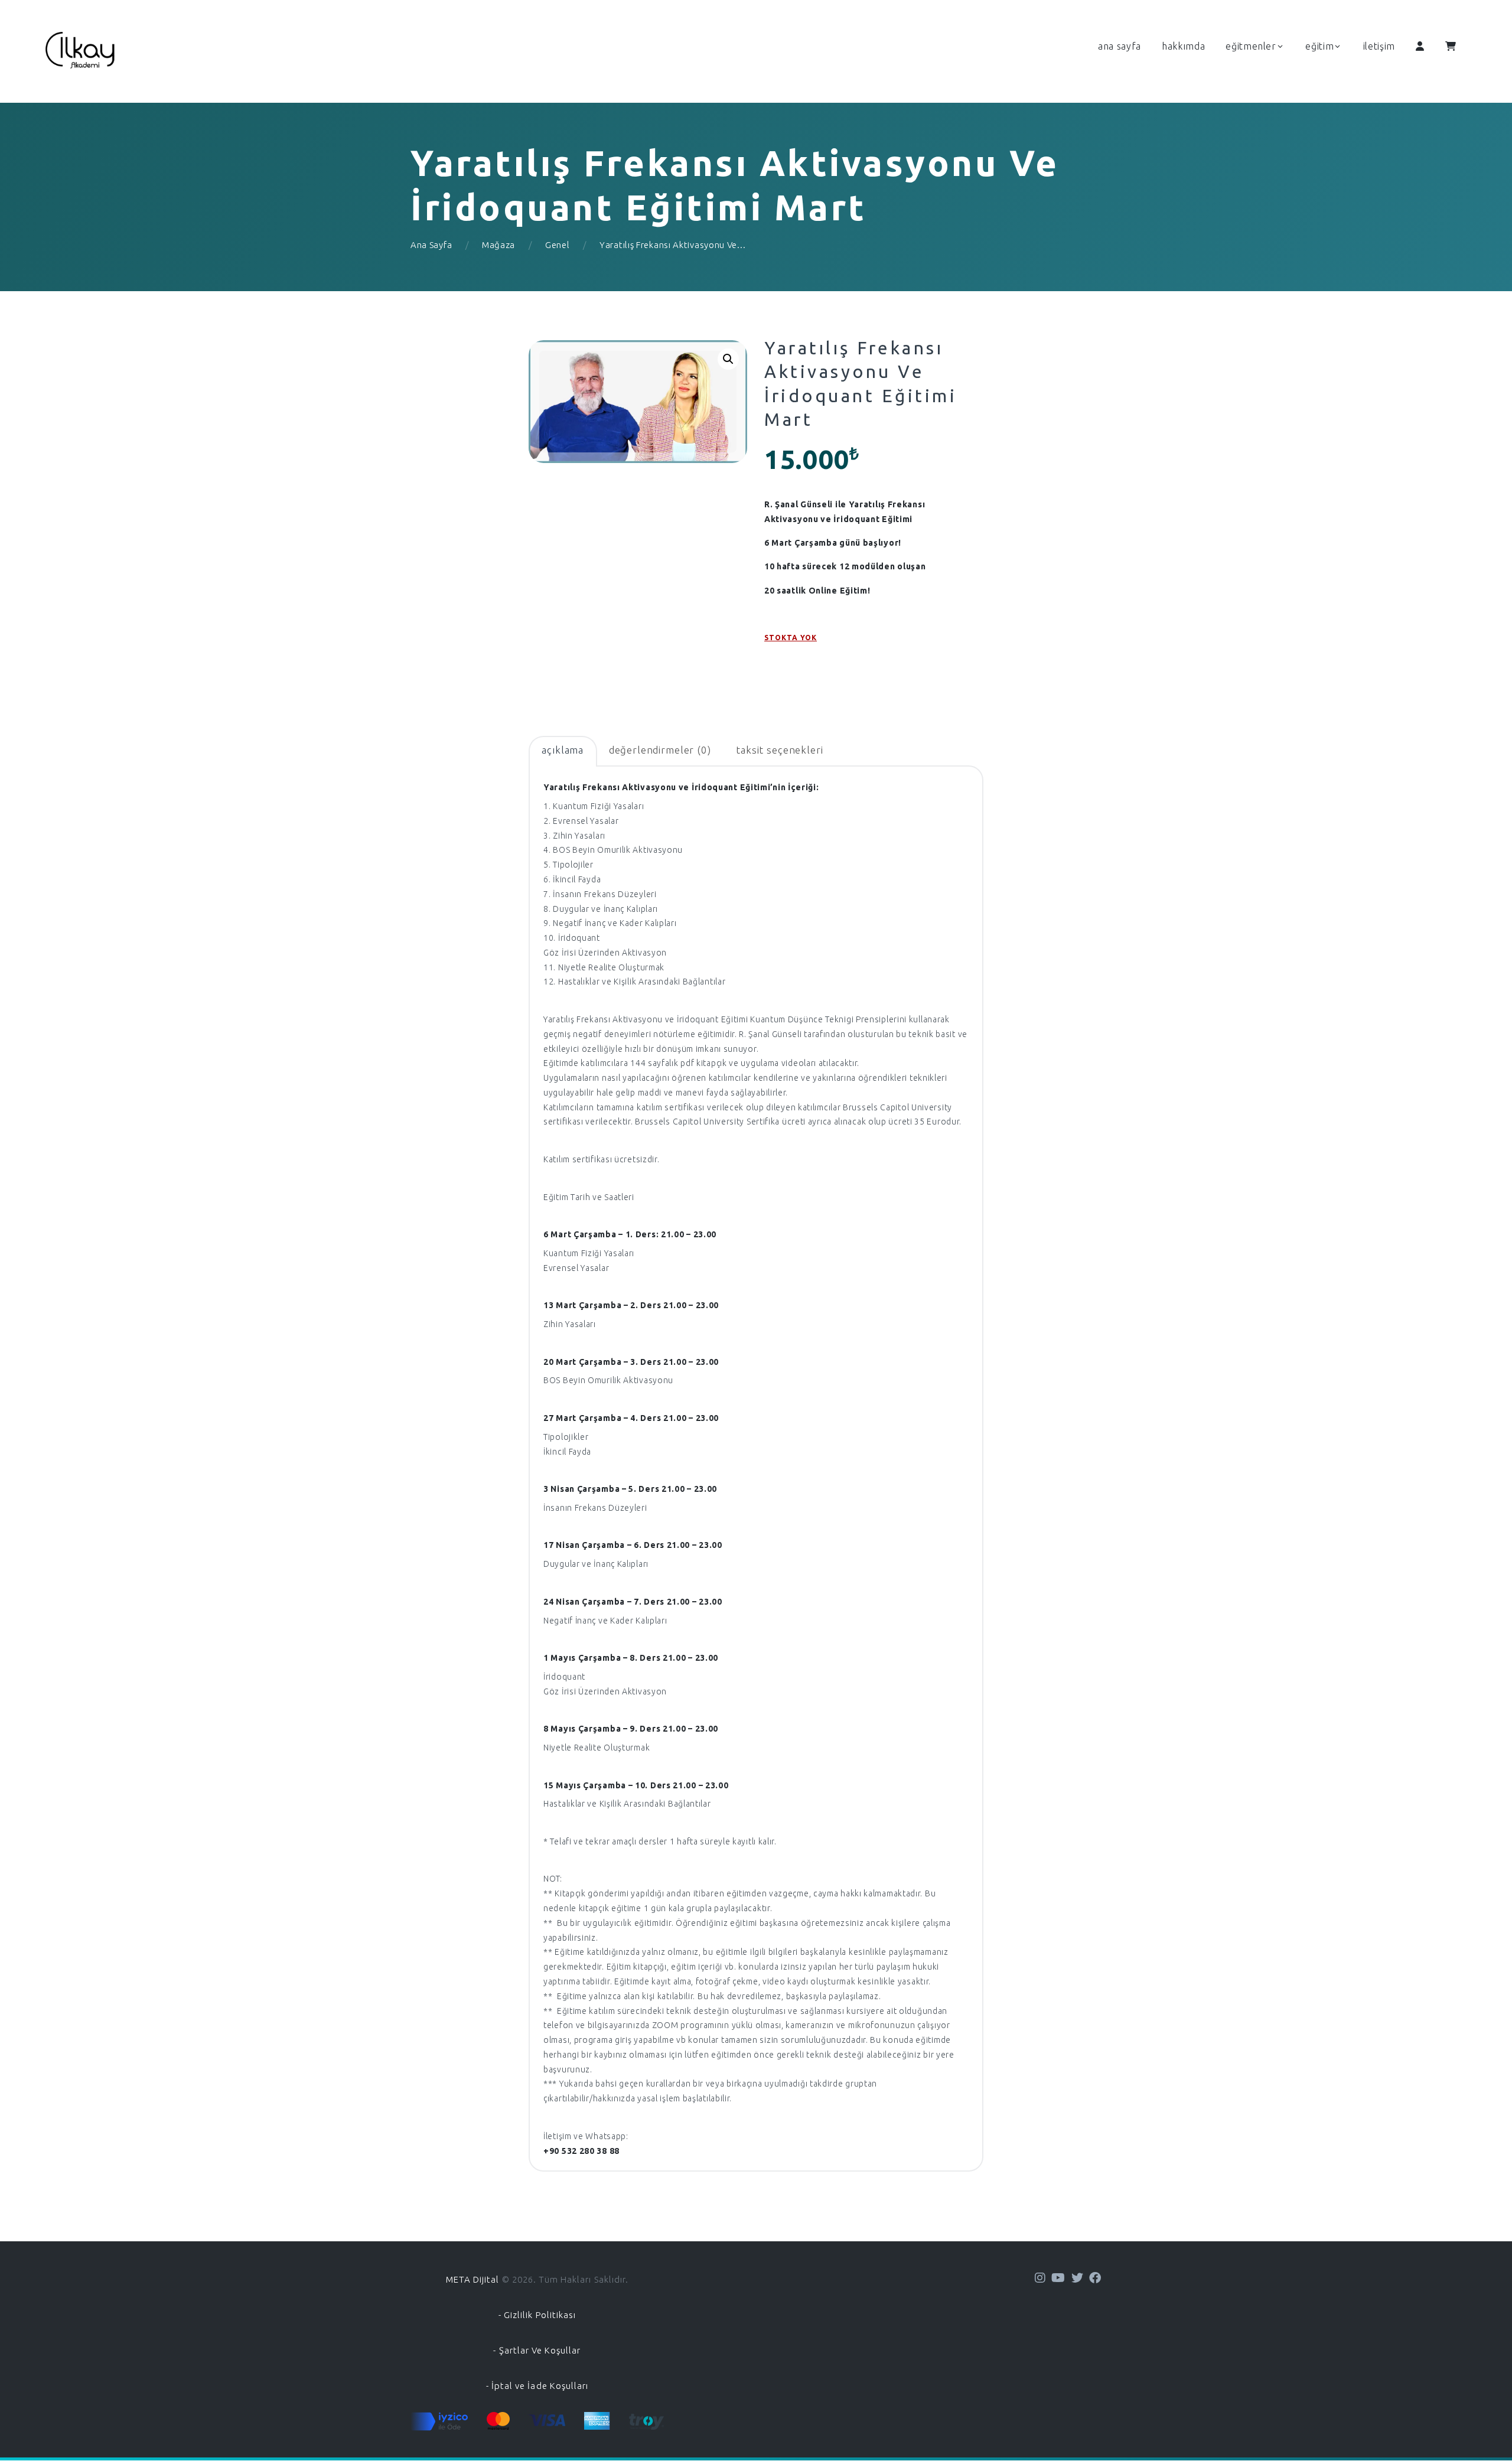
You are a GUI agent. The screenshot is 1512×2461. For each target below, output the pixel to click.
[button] (728, 359)
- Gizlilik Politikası (537, 2315)
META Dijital (473, 2279)
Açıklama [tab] (563, 750)
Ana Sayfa (431, 245)
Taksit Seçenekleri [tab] (779, 750)
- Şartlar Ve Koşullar (537, 2350)
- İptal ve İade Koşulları (537, 2386)
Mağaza (498, 245)
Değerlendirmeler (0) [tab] (660, 750)
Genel (558, 245)
